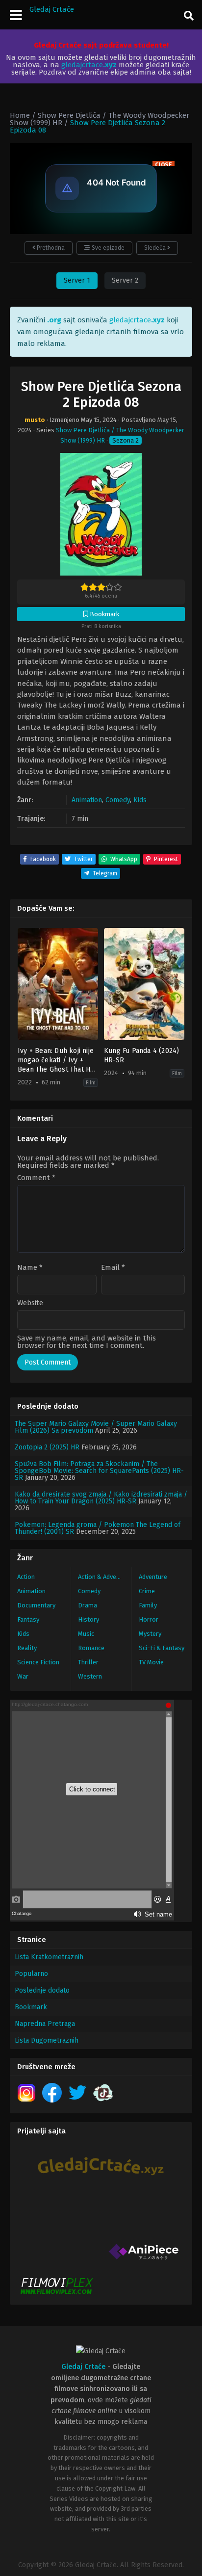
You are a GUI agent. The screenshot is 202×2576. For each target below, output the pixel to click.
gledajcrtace (89, 65)
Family (148, 1605)
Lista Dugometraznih (47, 2040)
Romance (91, 1648)
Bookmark (31, 2007)
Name (30, 1268)
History (88, 1619)
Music (86, 1634)
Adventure (153, 1577)
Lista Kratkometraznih (49, 1957)
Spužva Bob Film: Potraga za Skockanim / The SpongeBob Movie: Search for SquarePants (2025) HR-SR (99, 1471)
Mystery (150, 1634)
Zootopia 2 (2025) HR (47, 1447)
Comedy (118, 800)
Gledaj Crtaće (52, 9)
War (23, 1676)
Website (30, 1303)
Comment (36, 1178)
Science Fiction (38, 1662)
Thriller (88, 1662)
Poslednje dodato (42, 1990)
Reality (27, 1648)
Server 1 (77, 280)
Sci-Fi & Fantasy (162, 1648)
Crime (147, 1591)
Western (90, 1676)
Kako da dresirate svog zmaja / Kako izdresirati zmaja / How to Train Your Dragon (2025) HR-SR (101, 1498)
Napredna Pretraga (45, 2024)
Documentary (36, 1605)
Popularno (31, 1974)
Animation (87, 800)
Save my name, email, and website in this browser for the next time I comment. (87, 1342)
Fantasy (28, 1619)
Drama (88, 1605)
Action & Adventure (105, 1577)
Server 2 (125, 280)
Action (26, 1577)
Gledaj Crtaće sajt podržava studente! (101, 45)
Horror (149, 1619)
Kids (140, 800)
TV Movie (151, 1662)
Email (113, 1268)
